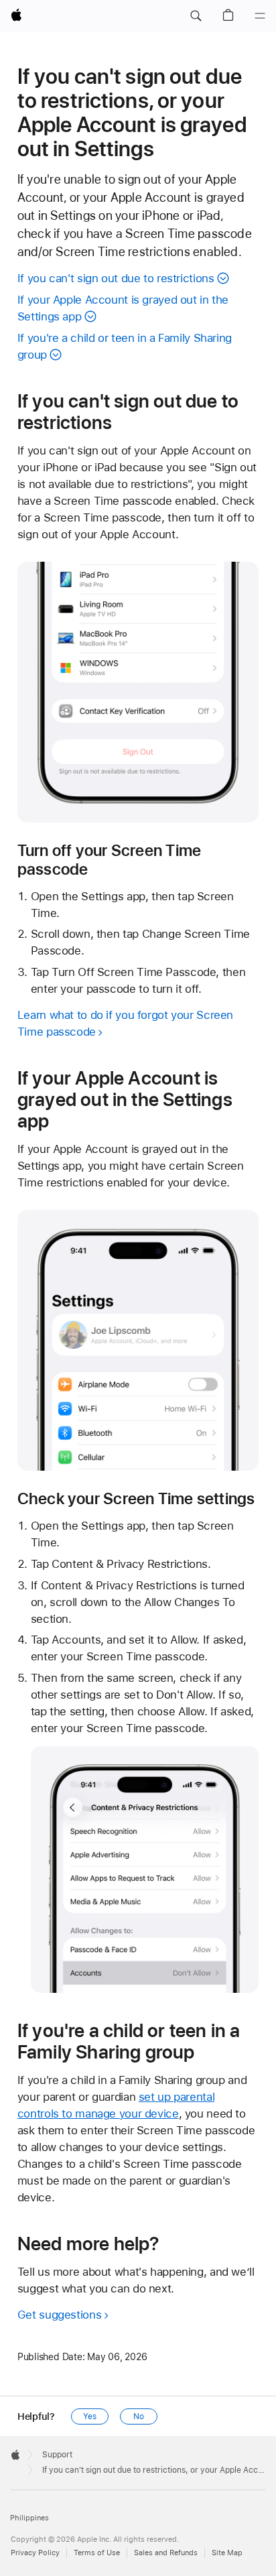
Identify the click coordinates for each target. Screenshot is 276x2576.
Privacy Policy (35, 2553)
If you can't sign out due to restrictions (116, 278)
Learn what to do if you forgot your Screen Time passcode (125, 1023)
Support (57, 2455)
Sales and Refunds (166, 2553)
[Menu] (260, 16)
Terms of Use (97, 2553)
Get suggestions (59, 2315)
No (139, 2416)
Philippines (29, 2518)
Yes (90, 2416)
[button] (196, 16)
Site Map (227, 2553)
